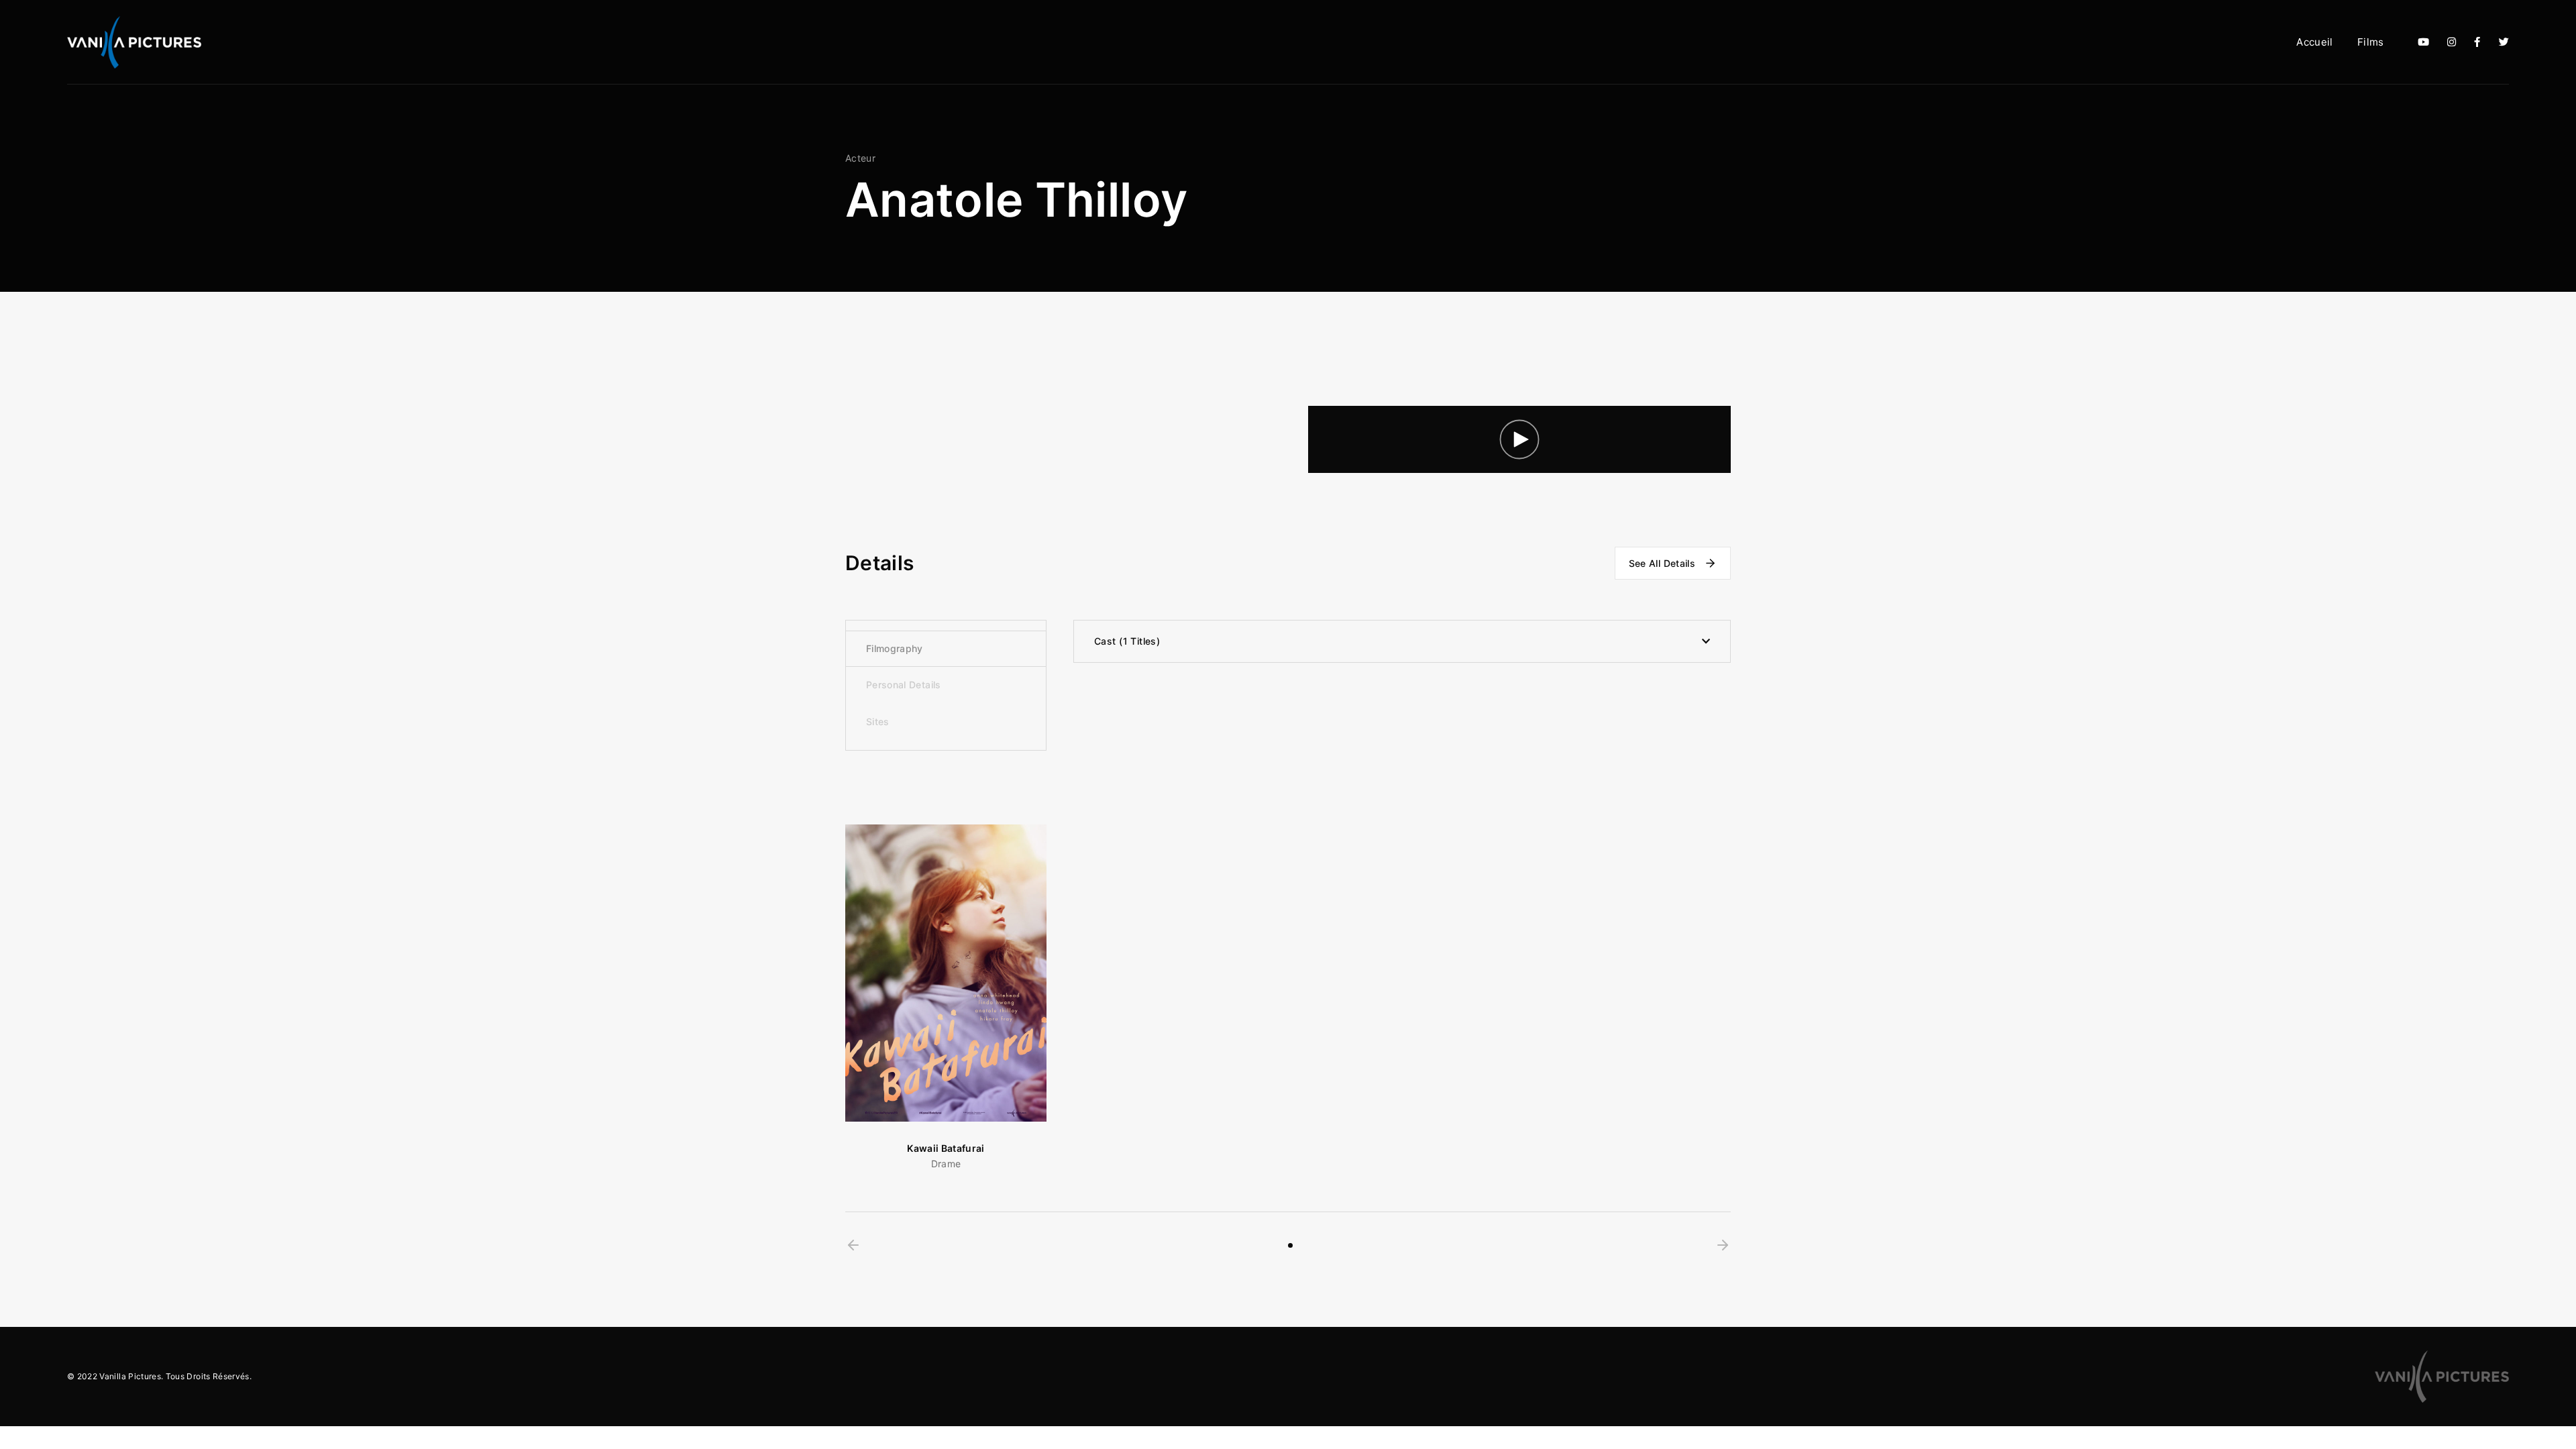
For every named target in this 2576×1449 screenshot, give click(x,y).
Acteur (860, 158)
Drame (946, 1164)
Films (2371, 42)
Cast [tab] (1125, 641)
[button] (853, 1245)
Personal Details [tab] (904, 685)
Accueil (2314, 42)
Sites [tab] (878, 721)
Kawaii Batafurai (946, 1148)
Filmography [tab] (895, 648)
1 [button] (1290, 1245)
